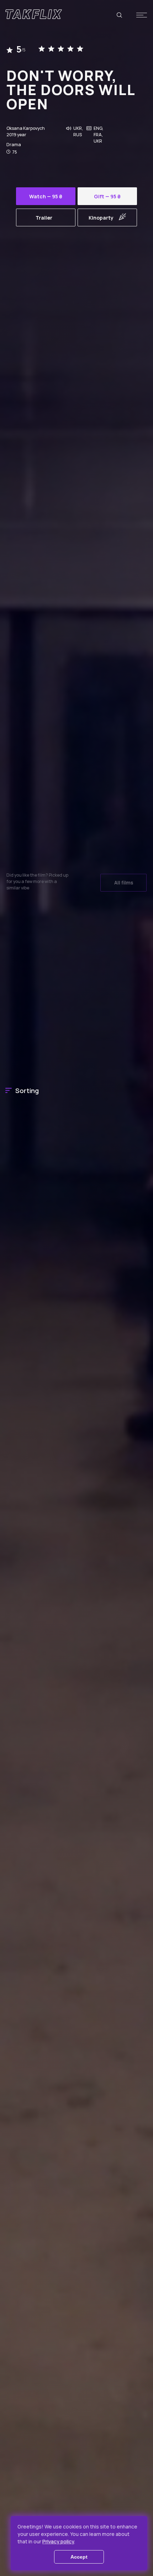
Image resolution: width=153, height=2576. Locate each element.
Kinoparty (101, 218)
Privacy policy (58, 2541)
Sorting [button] (27, 1091)
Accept (79, 2557)
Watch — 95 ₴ (46, 196)
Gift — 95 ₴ (107, 196)
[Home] (34, 14)
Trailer (44, 218)
